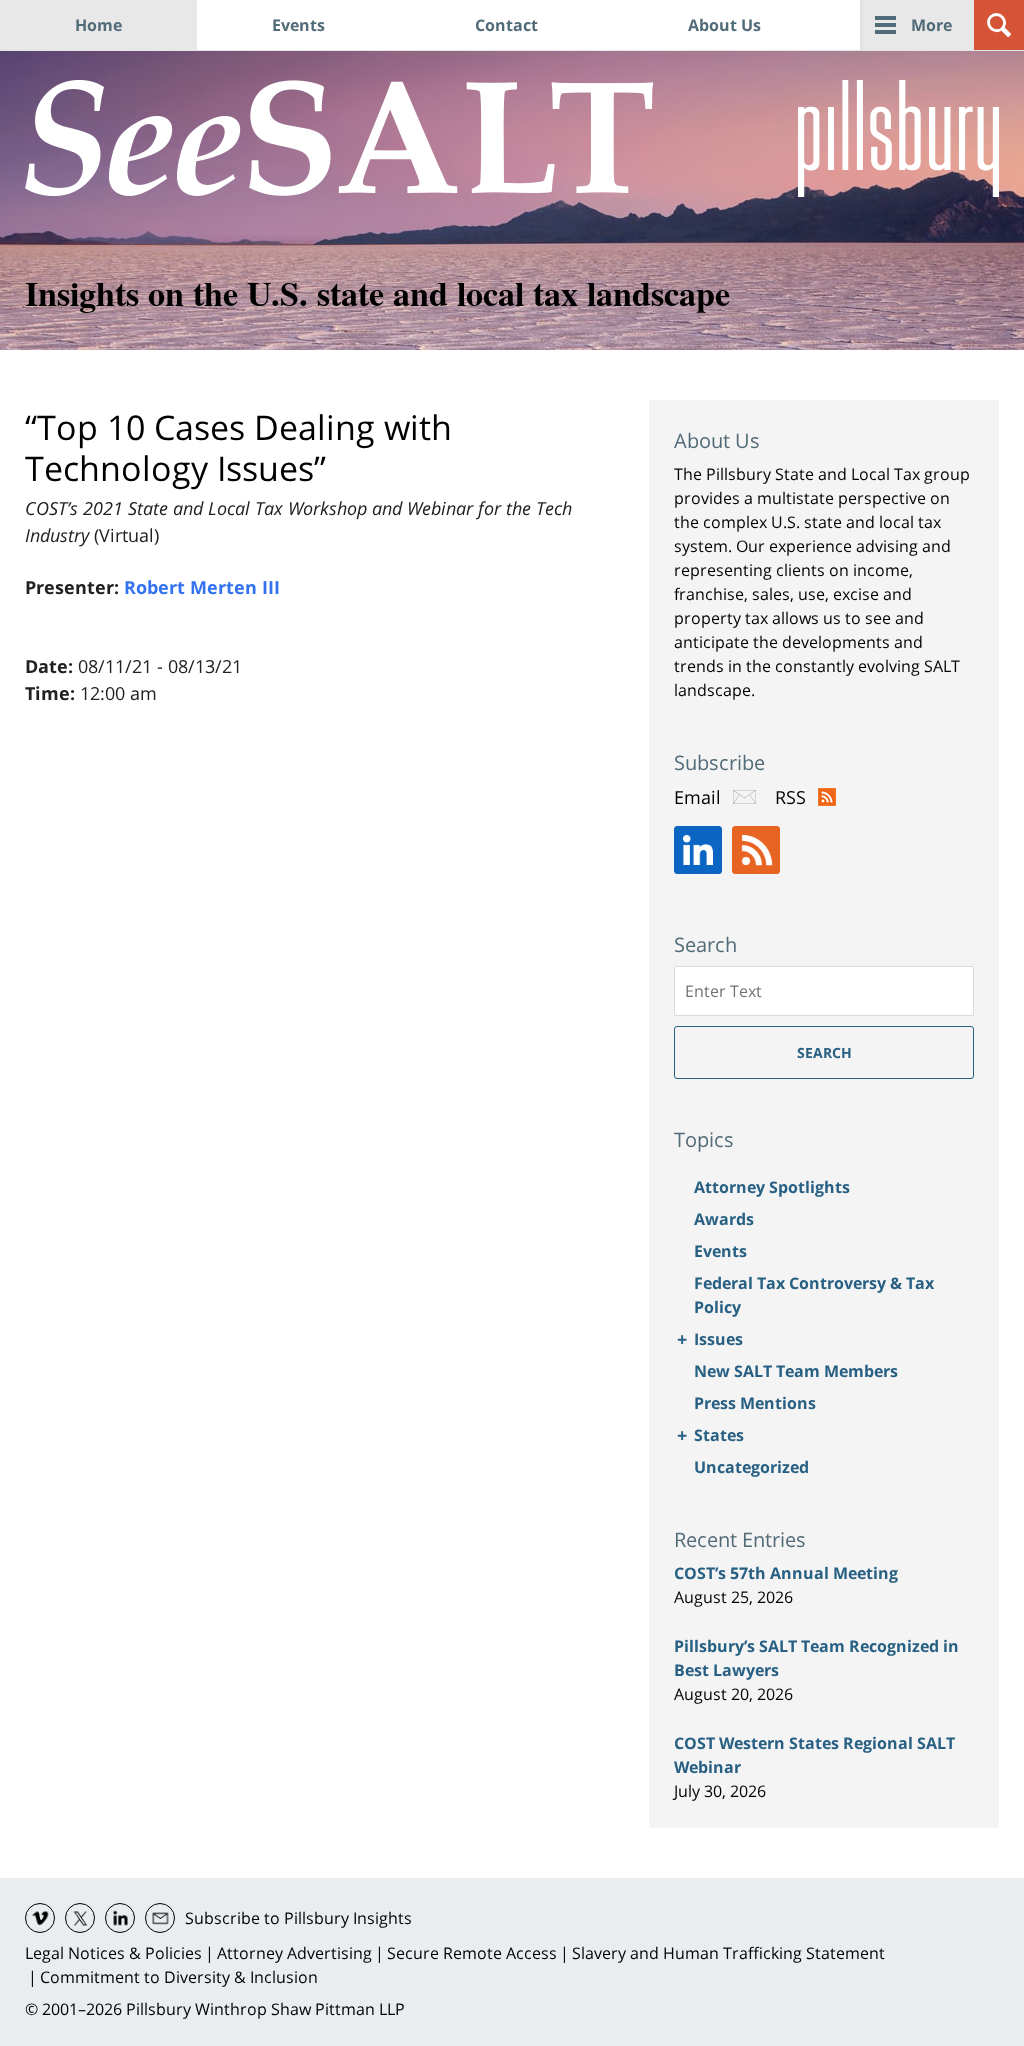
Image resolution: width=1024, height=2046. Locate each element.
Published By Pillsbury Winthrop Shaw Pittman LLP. (898, 138)
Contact (506, 25)
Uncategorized (751, 1467)
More (931, 25)
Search (824, 1052)
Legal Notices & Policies (113, 1953)
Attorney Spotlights (772, 1187)
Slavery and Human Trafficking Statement (728, 1953)
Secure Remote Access (472, 1953)
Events (298, 25)
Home (98, 25)
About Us (724, 25)
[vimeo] (40, 1918)
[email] (160, 1918)
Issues (718, 1339)
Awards (724, 1219)
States (719, 1435)
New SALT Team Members (796, 1371)
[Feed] (756, 850)
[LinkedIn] (698, 850)
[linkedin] (120, 1918)
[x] (80, 1918)
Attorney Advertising (294, 1953)
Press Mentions (755, 1403)
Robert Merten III (202, 587)
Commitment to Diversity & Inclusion (179, 1977)
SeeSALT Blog (339, 138)
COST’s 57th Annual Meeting (786, 1573)
